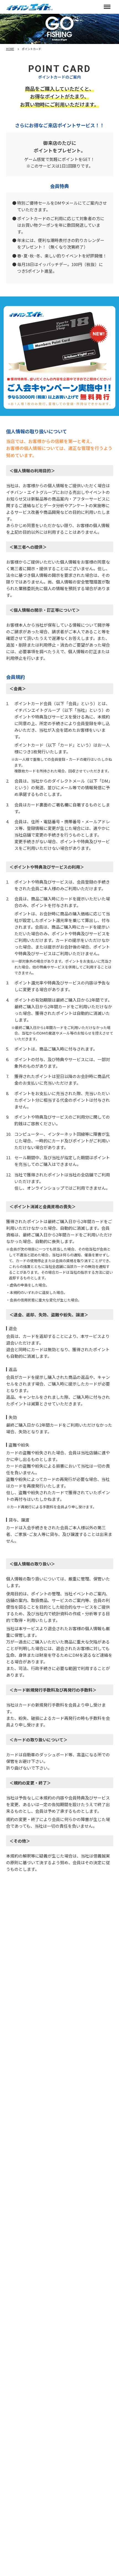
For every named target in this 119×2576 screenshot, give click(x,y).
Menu (107, 7)
